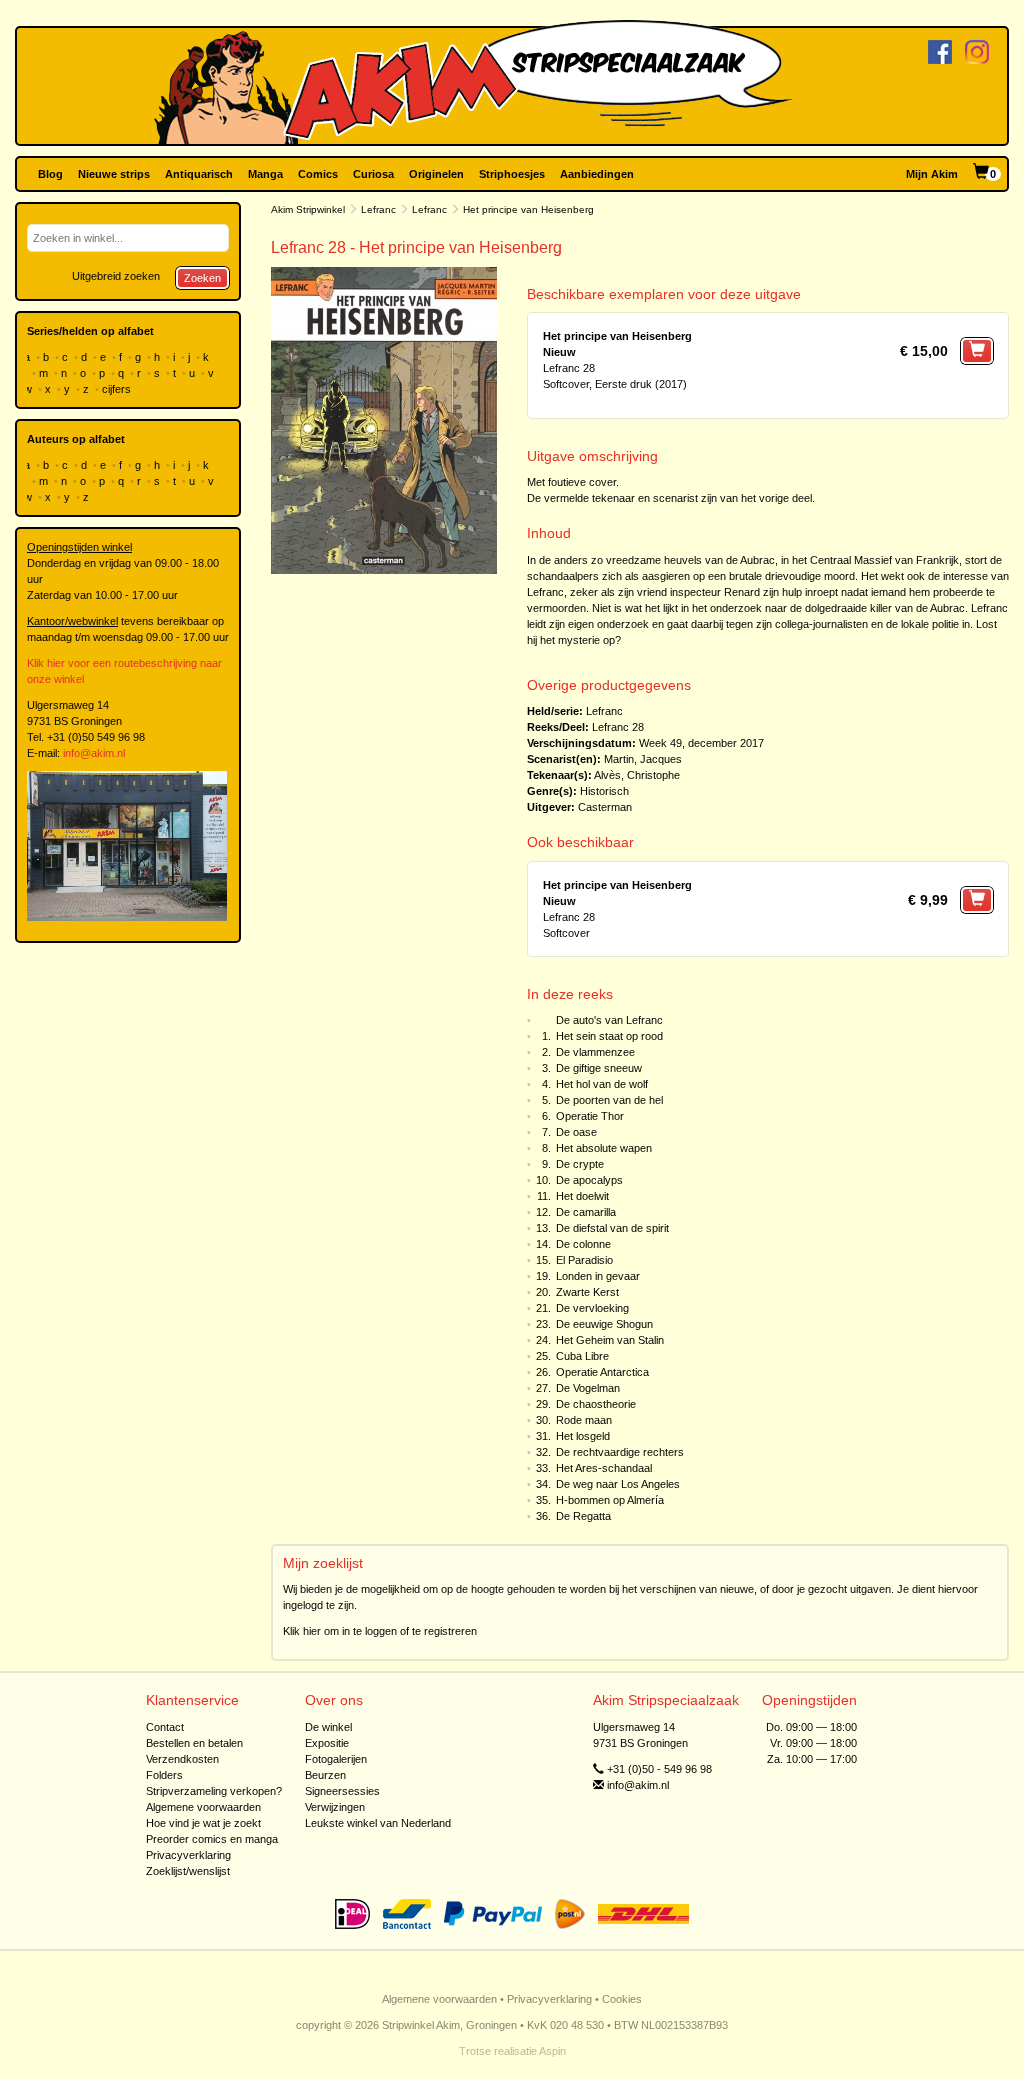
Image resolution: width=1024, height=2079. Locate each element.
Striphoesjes (512, 174)
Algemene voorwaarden (203, 1807)
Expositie (327, 1743)
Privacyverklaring (188, 1855)
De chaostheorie (596, 1404)
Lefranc (378, 209)
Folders (164, 1775)
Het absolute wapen (604, 1148)
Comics (318, 174)
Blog (50, 174)
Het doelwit (582, 1196)
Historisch (604, 791)
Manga (265, 174)
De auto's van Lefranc (609, 1020)
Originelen (436, 174)
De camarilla (586, 1212)
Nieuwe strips (114, 174)
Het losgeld (583, 1436)
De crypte (580, 1164)
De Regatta (583, 1516)
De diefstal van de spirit (612, 1228)
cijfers (118, 389)
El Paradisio (584, 1260)
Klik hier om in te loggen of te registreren (380, 1631)
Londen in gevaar (598, 1276)
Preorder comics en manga (212, 1839)
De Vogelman (588, 1388)
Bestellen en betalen (194, 1743)
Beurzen (325, 1775)
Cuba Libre (582, 1356)
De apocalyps (589, 1180)
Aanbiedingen (597, 174)
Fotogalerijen (336, 1759)
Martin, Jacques (643, 759)
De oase (576, 1132)
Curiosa (373, 174)
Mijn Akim (932, 174)
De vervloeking (592, 1308)
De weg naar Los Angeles (618, 1484)
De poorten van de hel (609, 1100)
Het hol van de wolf (602, 1084)
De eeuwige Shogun (604, 1324)
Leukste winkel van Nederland (378, 1823)
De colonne (583, 1244)
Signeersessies (342, 1791)
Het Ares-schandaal (604, 1468)
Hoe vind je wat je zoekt (203, 1823)
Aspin (552, 2051)
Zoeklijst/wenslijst (188, 1871)
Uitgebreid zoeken (116, 276)
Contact (165, 1727)
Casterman (605, 807)
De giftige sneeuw (599, 1068)
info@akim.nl (94, 753)
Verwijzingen (335, 1807)
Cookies (622, 1999)
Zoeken (202, 278)
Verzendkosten (182, 1759)
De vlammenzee (595, 1052)
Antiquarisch (199, 174)
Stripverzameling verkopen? (214, 1791)
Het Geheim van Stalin (610, 1340)
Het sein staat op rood (609, 1036)
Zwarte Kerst (587, 1292)
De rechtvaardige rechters (620, 1452)
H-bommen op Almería (610, 1500)
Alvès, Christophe (637, 775)
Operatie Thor (590, 1116)
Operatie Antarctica (602, 1372)
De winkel (328, 1727)
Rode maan (584, 1420)
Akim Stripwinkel (308, 209)
